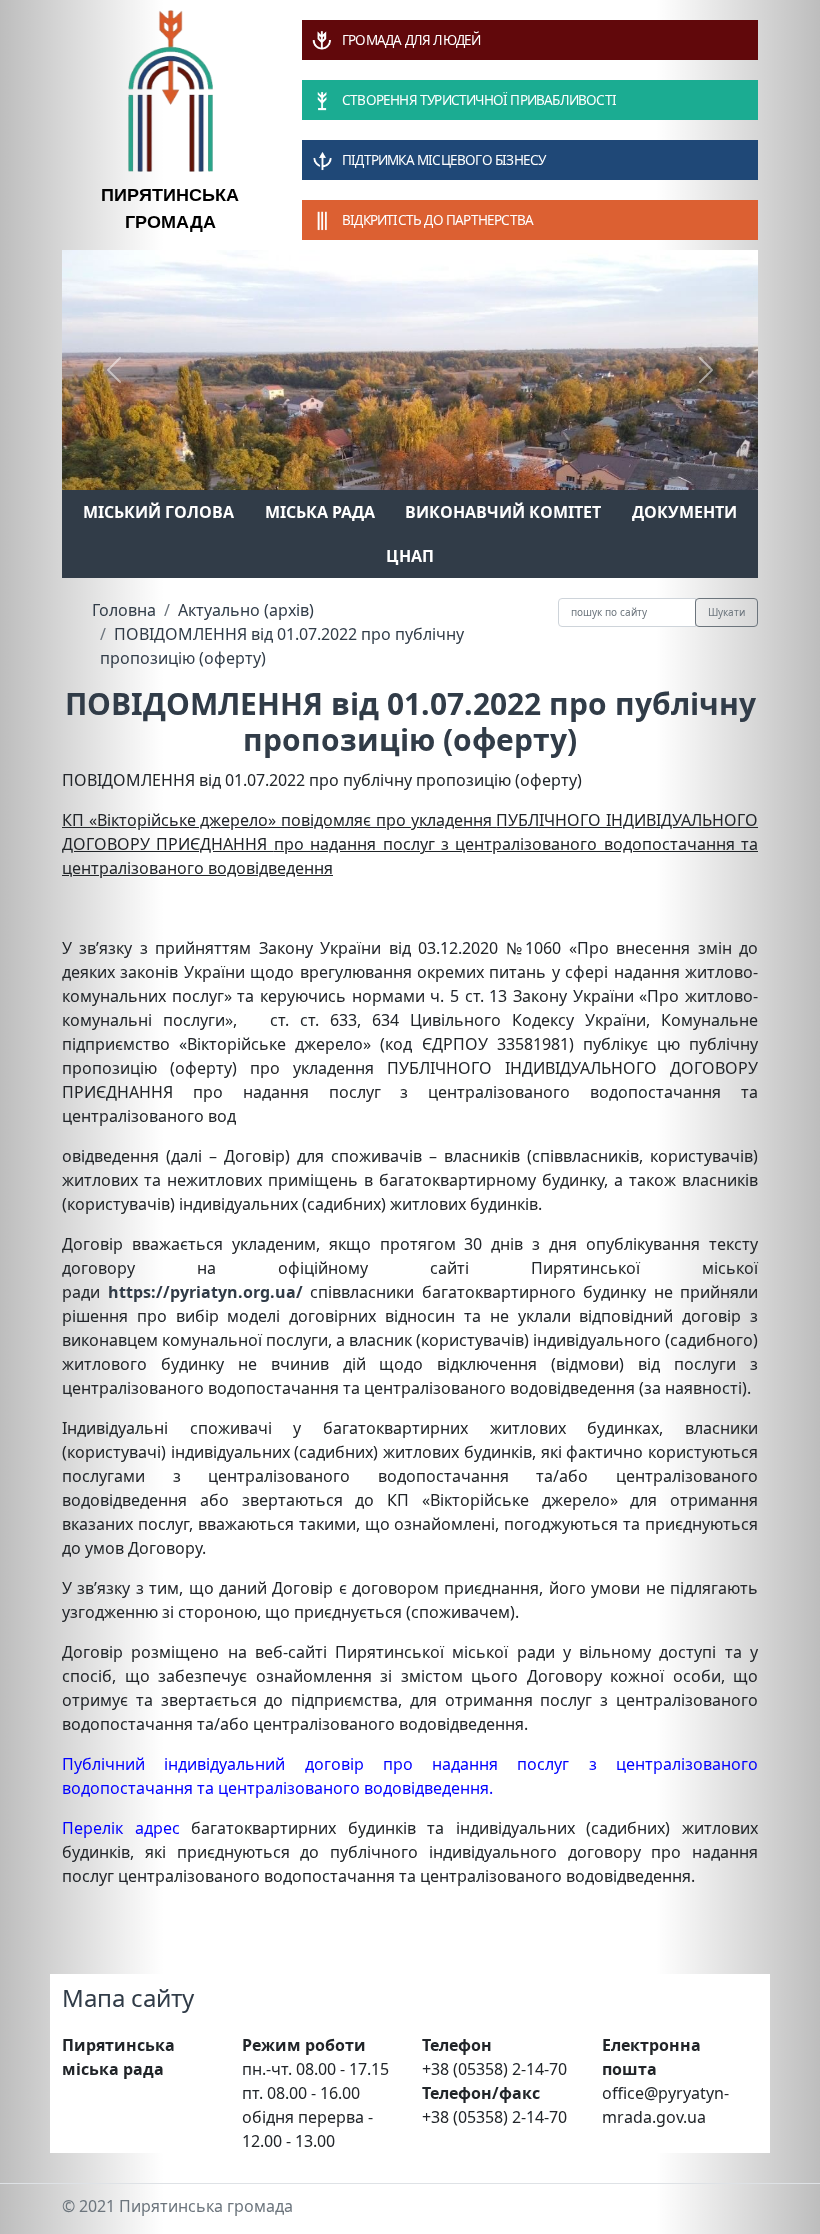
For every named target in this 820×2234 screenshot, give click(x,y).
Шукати (726, 612)
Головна (124, 610)
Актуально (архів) (246, 610)
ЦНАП (410, 556)
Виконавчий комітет (503, 512)
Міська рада (320, 512)
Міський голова (158, 512)
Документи (684, 512)
